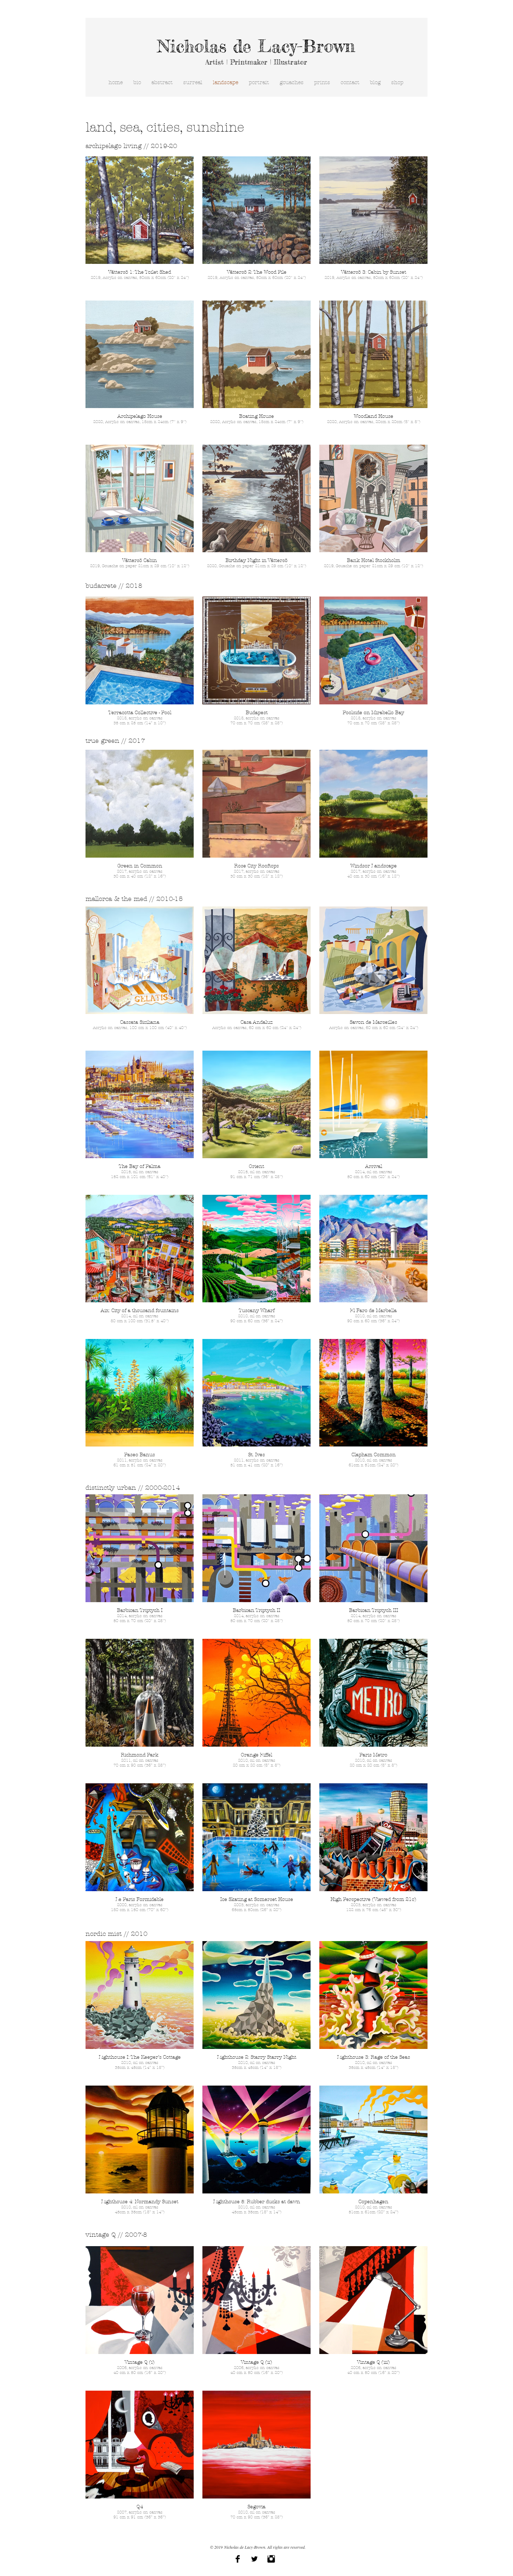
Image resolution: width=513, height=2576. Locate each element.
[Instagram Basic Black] (271, 2559)
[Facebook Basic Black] (238, 2559)
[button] (140, 224)
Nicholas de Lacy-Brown (256, 46)
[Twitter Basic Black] (254, 2559)
